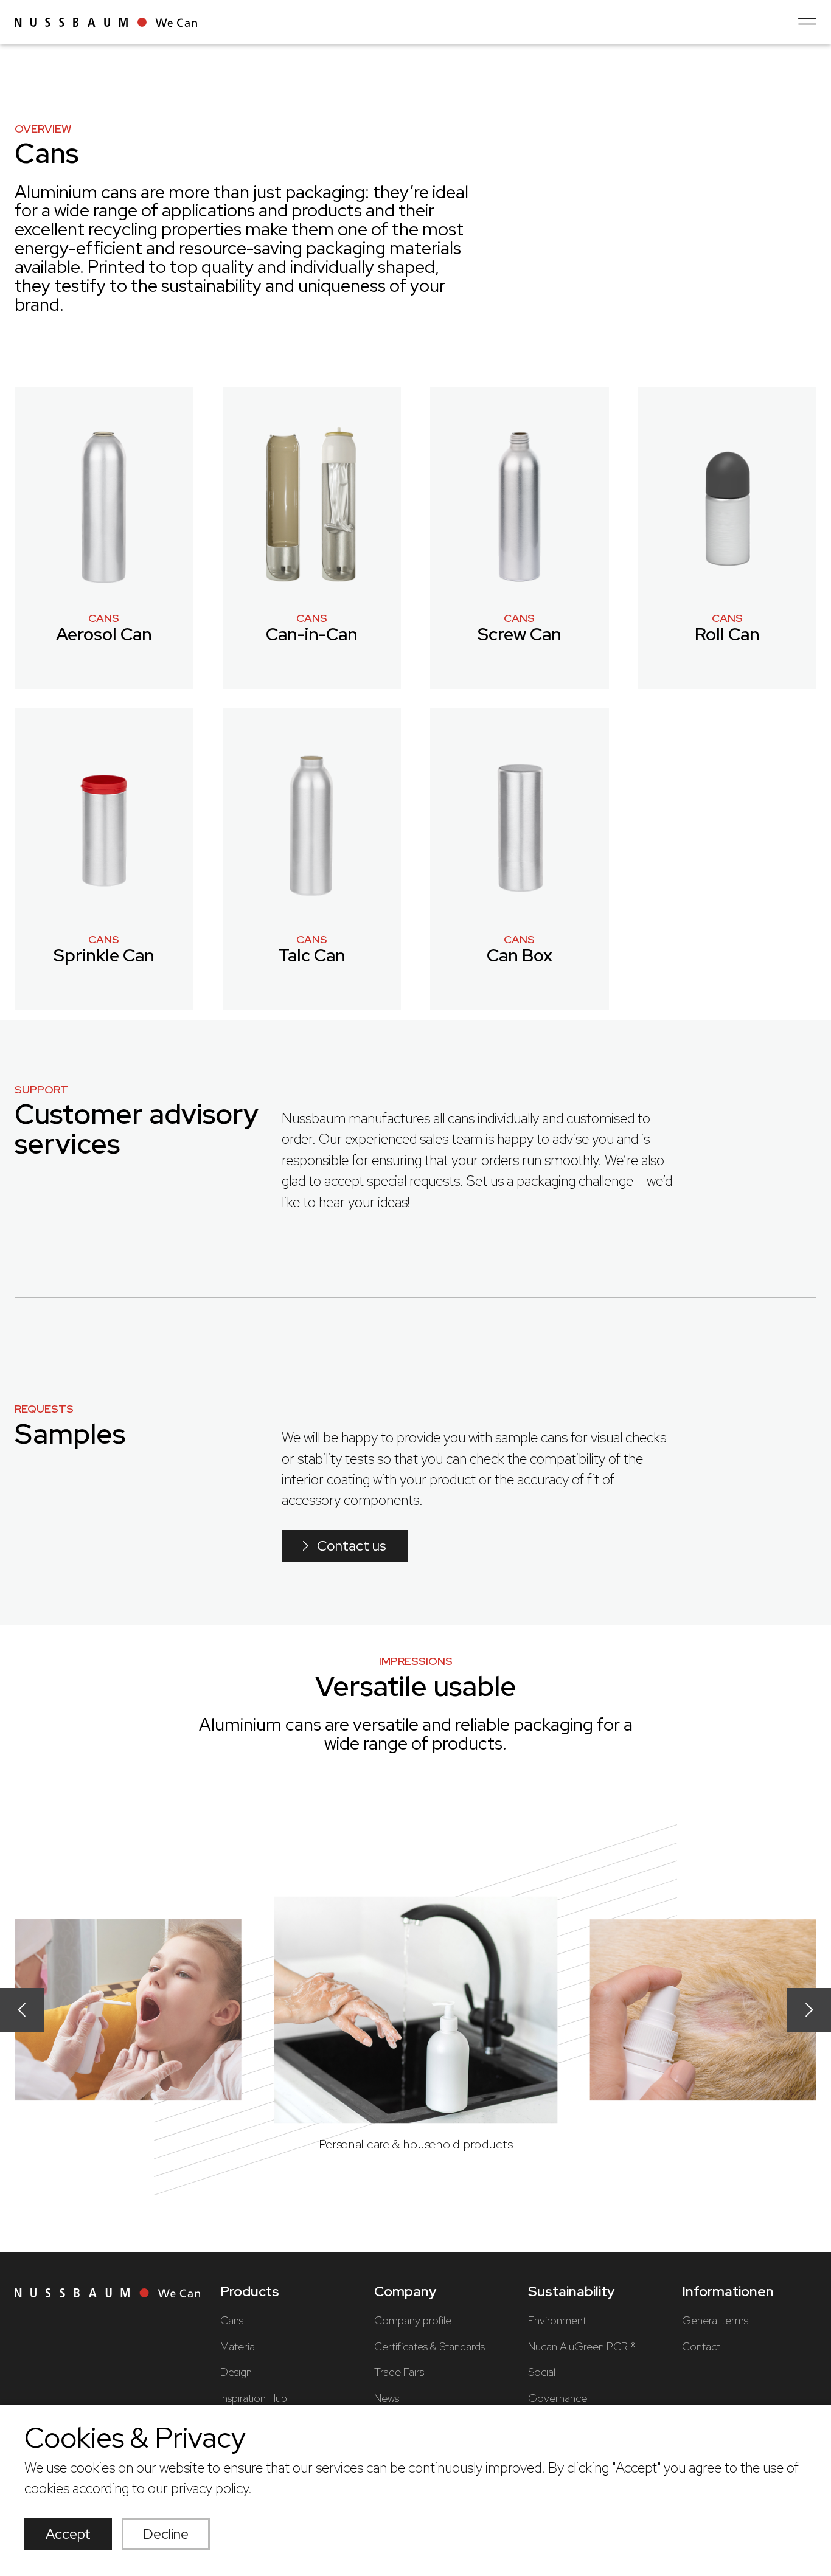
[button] (22, 2010)
